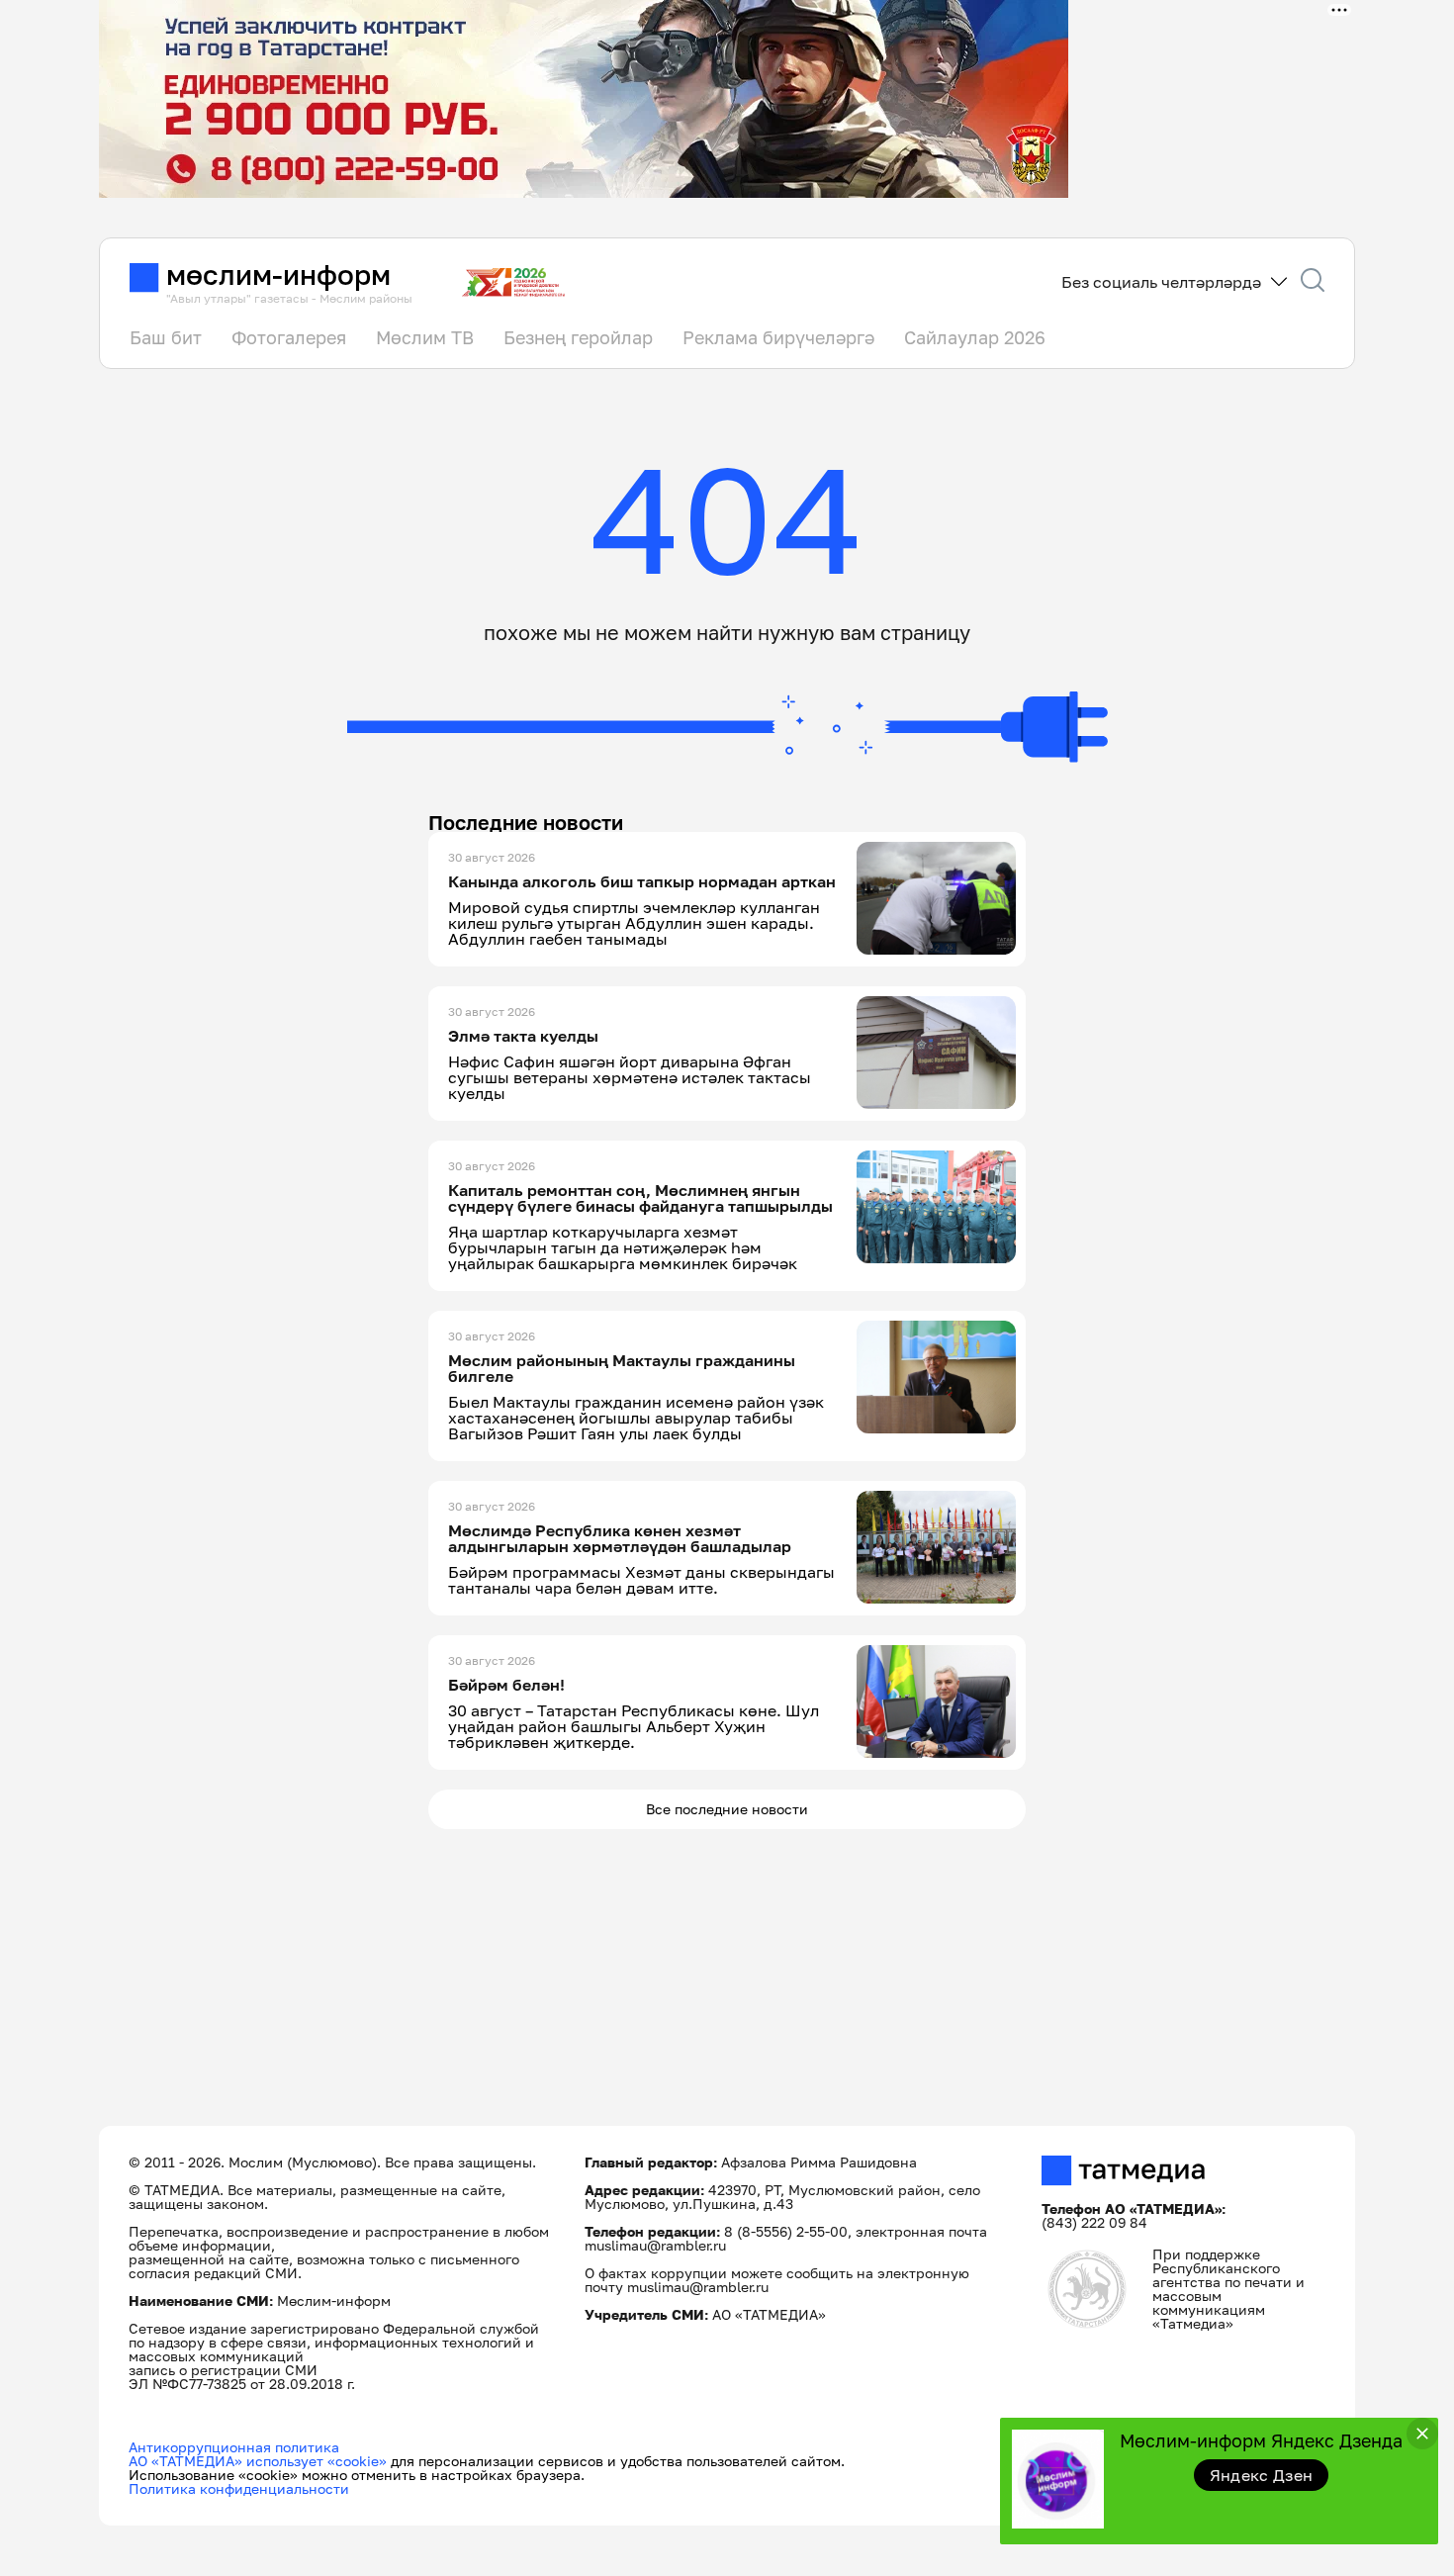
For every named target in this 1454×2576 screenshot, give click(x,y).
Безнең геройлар (578, 337)
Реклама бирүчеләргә (778, 337)
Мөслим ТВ (425, 337)
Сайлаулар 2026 (975, 337)
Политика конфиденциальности (239, 2488)
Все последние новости (727, 1809)
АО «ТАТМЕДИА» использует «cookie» (258, 2461)
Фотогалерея (289, 337)
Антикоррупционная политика (234, 2447)
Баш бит (166, 337)
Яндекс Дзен (1262, 2475)
